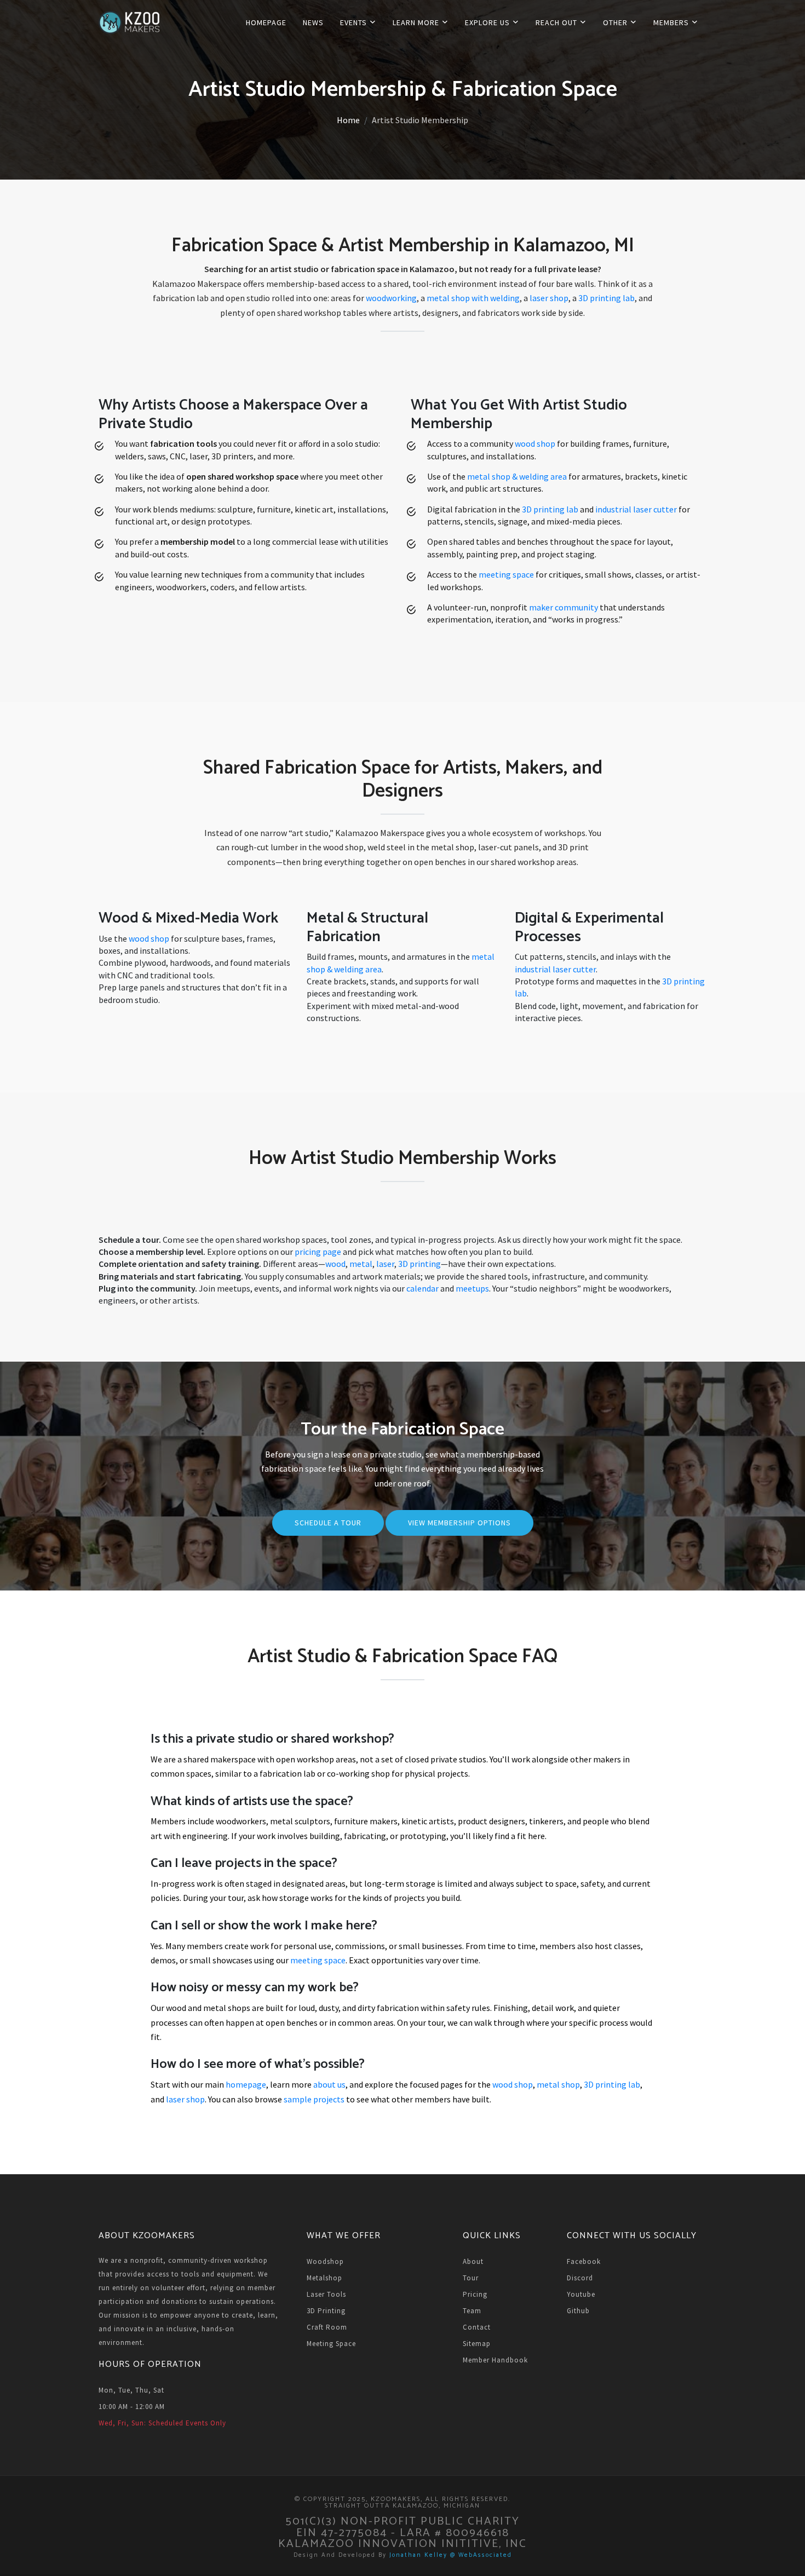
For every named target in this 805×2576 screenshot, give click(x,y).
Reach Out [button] (557, 22)
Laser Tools (326, 2294)
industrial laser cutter (636, 509)
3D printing (419, 1264)
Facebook (584, 2261)
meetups (472, 1288)
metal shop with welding (473, 298)
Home (348, 120)
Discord (580, 2278)
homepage (246, 2084)
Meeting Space (331, 2344)
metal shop (558, 2084)
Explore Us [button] (488, 22)
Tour (471, 2278)
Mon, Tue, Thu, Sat (131, 2390)
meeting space (506, 574)
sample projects (314, 2099)
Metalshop (324, 2278)
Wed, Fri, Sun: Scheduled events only (162, 2423)
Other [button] (616, 22)
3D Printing (326, 2311)
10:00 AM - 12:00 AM (132, 2407)
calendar (422, 1288)
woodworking (391, 298)
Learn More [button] (417, 22)
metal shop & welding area (517, 476)
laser (385, 1264)
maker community (563, 607)
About (473, 2261)
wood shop (535, 443)
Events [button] (355, 22)
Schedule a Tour (328, 1523)
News (313, 22)
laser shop (549, 298)
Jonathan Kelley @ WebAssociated (451, 2555)
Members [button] (672, 22)
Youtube (581, 2294)
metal (361, 1264)
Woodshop (325, 2261)
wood (335, 1264)
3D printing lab (606, 298)
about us (329, 2084)
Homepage (266, 22)
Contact (477, 2327)
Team (472, 2311)
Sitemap (477, 2344)
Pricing (475, 2294)
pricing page (318, 1252)
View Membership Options (459, 1523)
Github (578, 2311)
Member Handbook (495, 2360)
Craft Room (327, 2327)
